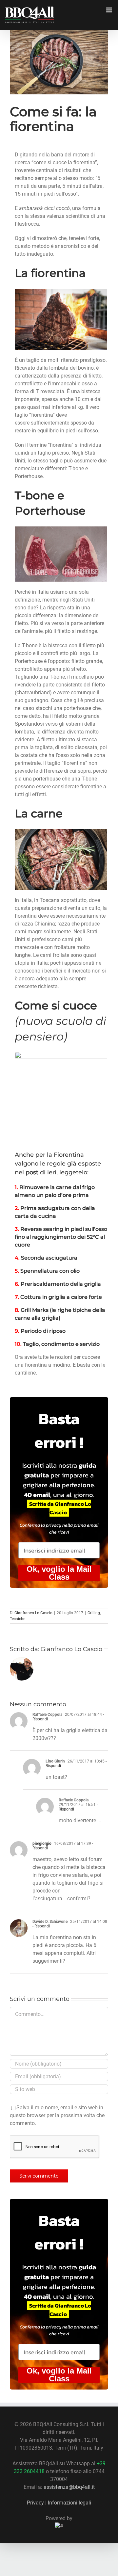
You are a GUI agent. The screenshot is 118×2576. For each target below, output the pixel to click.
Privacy (35, 2503)
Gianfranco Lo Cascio (33, 1613)
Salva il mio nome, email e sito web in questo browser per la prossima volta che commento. (57, 2115)
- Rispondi (41, 1926)
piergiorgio (42, 1843)
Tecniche (18, 1619)
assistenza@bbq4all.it (69, 2487)
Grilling (94, 1613)
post (32, 1172)
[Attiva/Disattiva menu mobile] (110, 10)
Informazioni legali (69, 2503)
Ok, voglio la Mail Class (59, 1573)
